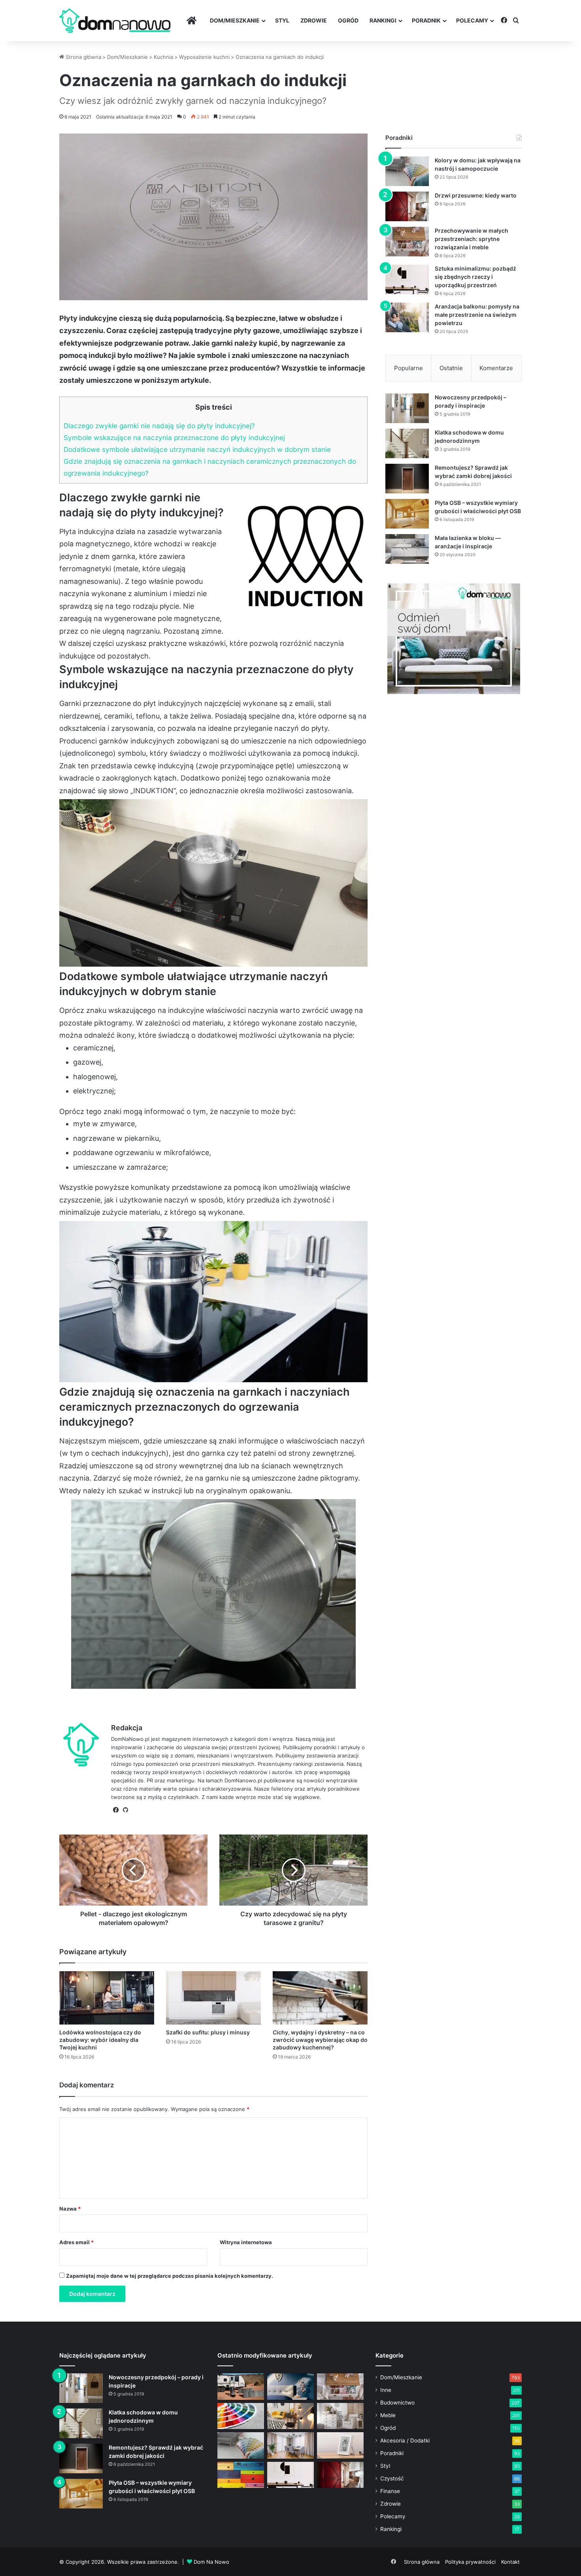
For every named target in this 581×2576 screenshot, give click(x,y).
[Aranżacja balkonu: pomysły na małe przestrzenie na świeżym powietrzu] (407, 317)
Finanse (390, 2491)
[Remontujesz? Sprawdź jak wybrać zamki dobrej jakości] (407, 479)
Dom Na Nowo (211, 2562)
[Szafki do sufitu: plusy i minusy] (213, 1998)
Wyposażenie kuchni (204, 57)
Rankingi (383, 20)
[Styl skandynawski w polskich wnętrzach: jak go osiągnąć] (340, 2416)
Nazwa (70, 2209)
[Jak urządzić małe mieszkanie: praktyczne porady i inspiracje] (290, 2416)
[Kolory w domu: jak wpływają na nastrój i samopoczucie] (407, 171)
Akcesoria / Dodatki (405, 2441)
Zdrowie (314, 20)
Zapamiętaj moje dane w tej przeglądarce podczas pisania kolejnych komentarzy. (170, 2276)
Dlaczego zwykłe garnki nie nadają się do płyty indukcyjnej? (159, 426)
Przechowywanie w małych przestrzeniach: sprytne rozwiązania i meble (472, 239)
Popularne (408, 368)
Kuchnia (163, 57)
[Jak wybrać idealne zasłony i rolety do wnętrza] (290, 2445)
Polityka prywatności (470, 2562)
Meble (388, 2415)
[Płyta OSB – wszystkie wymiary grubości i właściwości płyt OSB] (407, 514)
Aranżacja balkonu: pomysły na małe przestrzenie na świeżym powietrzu (477, 315)
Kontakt (510, 2562)
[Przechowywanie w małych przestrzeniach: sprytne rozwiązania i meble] (407, 242)
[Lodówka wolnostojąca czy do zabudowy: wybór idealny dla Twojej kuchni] (107, 1998)
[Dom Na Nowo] (115, 21)
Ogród (348, 20)
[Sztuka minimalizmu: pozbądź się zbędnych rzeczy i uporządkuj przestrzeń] (407, 279)
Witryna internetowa (246, 2242)
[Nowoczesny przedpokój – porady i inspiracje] (407, 408)
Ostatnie (451, 368)
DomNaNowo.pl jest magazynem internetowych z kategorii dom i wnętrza (202, 1739)
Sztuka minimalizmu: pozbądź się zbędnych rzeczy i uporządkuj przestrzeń (475, 277)
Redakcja (127, 1728)
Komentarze (496, 368)
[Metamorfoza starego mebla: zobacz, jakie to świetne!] (241, 2475)
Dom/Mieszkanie (235, 20)
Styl (282, 20)
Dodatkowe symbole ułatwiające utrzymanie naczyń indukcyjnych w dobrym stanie (197, 449)
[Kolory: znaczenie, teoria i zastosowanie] (241, 2416)
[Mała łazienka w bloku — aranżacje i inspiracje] (407, 549)
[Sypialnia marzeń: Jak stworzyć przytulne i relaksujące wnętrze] (290, 2387)
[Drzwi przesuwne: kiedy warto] (407, 206)
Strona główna (83, 57)
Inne (386, 2390)
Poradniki (392, 2453)
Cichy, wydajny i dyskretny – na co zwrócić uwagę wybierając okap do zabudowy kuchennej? (320, 2040)
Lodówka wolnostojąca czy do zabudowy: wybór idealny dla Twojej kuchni (100, 2040)
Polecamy (472, 20)
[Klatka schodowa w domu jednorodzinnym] (407, 443)
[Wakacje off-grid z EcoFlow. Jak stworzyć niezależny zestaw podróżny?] (241, 2387)
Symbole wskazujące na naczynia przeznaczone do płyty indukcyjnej (174, 437)
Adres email (76, 2242)
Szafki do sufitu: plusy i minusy (208, 2032)
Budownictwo (397, 2403)
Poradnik (426, 20)
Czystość (392, 2478)
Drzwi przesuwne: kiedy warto (476, 195)
